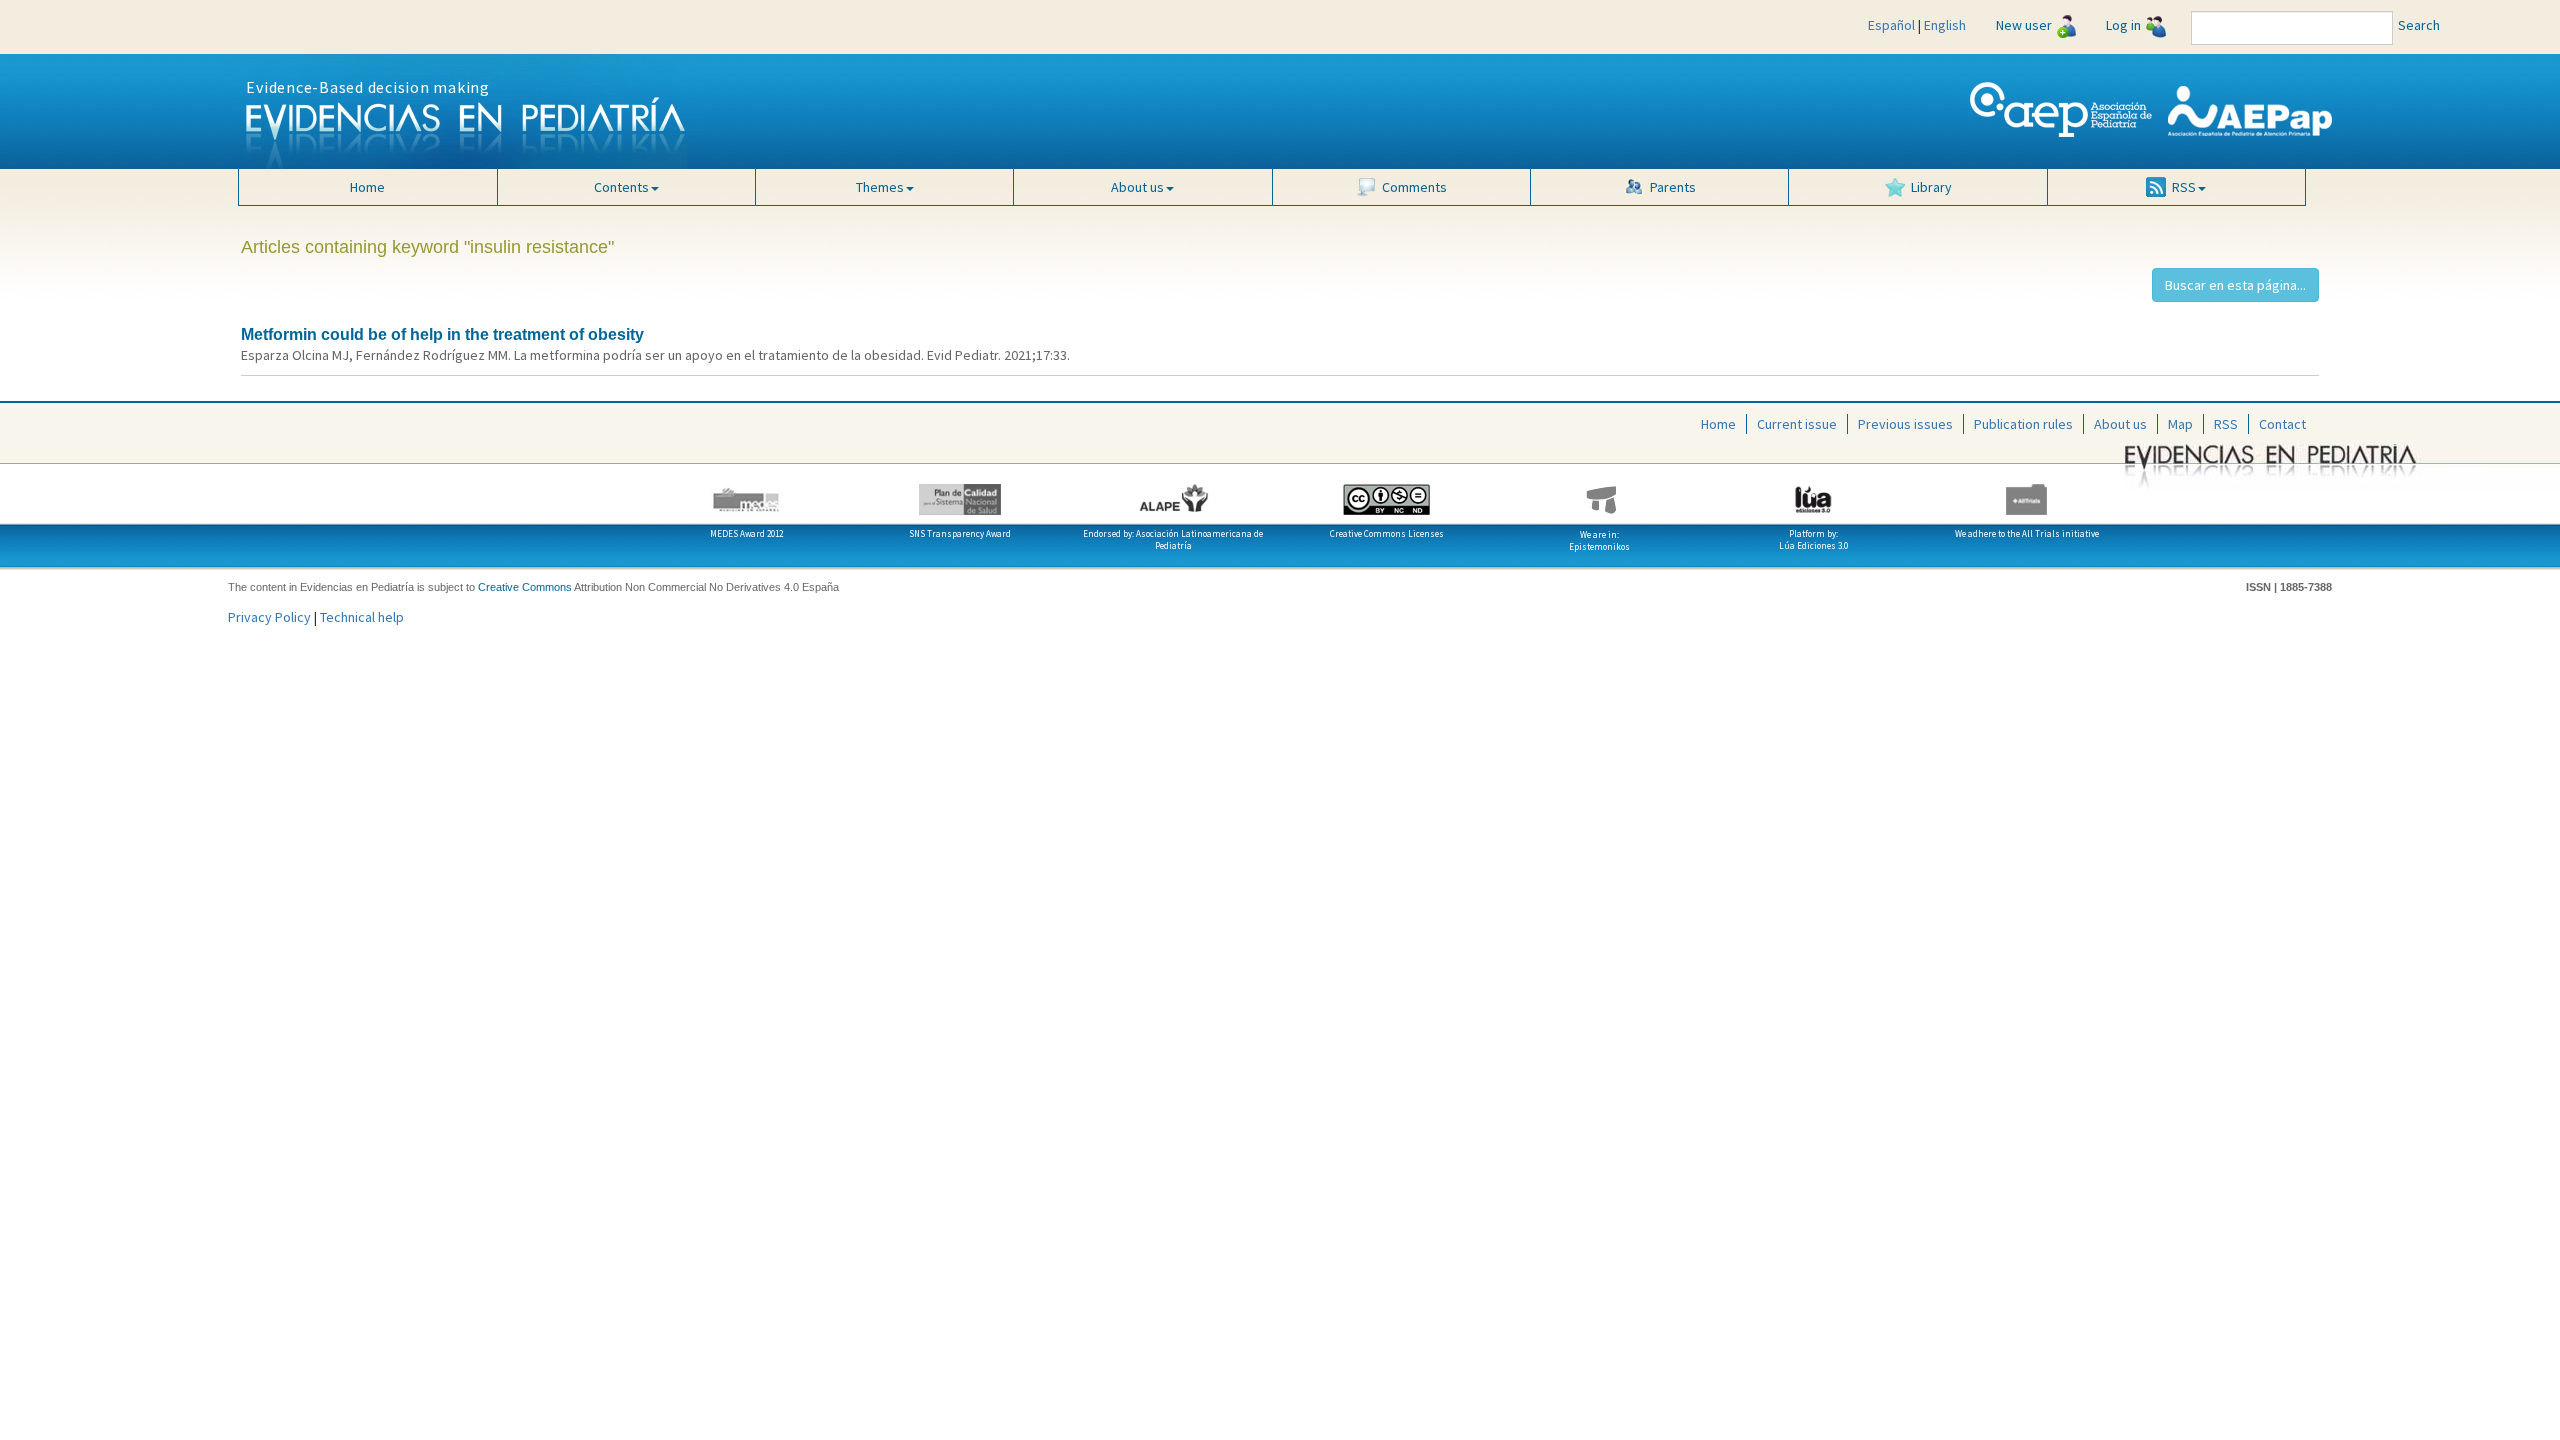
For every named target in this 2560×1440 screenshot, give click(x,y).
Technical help (362, 617)
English (1945, 25)
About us (2120, 424)
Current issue (1797, 424)
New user (2024, 25)
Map (2180, 424)
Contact (2282, 424)
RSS (2226, 424)
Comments (1414, 187)
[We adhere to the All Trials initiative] (2026, 492)
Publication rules (2023, 424)
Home (367, 187)
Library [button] (1931, 187)
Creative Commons (525, 587)
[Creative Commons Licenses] (1386, 492)
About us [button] (1137, 187)
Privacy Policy (269, 617)
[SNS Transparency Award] (959, 492)
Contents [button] (621, 187)
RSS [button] (2184, 187)
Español (1891, 25)
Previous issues (1905, 424)
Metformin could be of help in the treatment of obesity (442, 334)
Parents (1673, 187)
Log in (2123, 25)
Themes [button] (880, 187)
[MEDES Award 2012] (746, 492)
